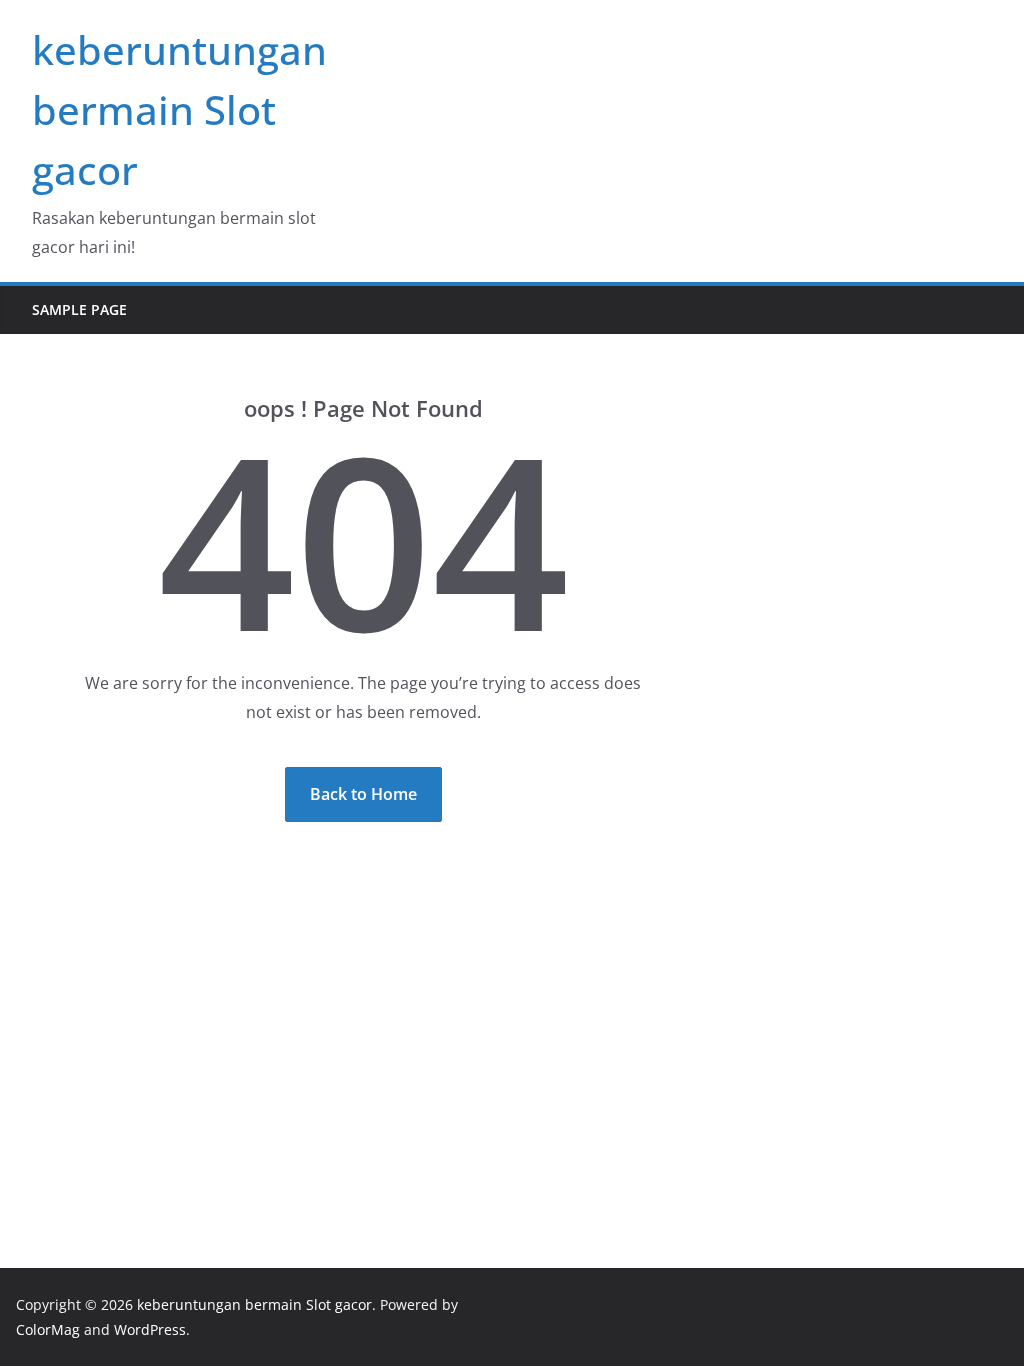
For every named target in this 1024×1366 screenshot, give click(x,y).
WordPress (150, 1329)
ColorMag (48, 1329)
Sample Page (79, 309)
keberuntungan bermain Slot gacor (179, 109)
